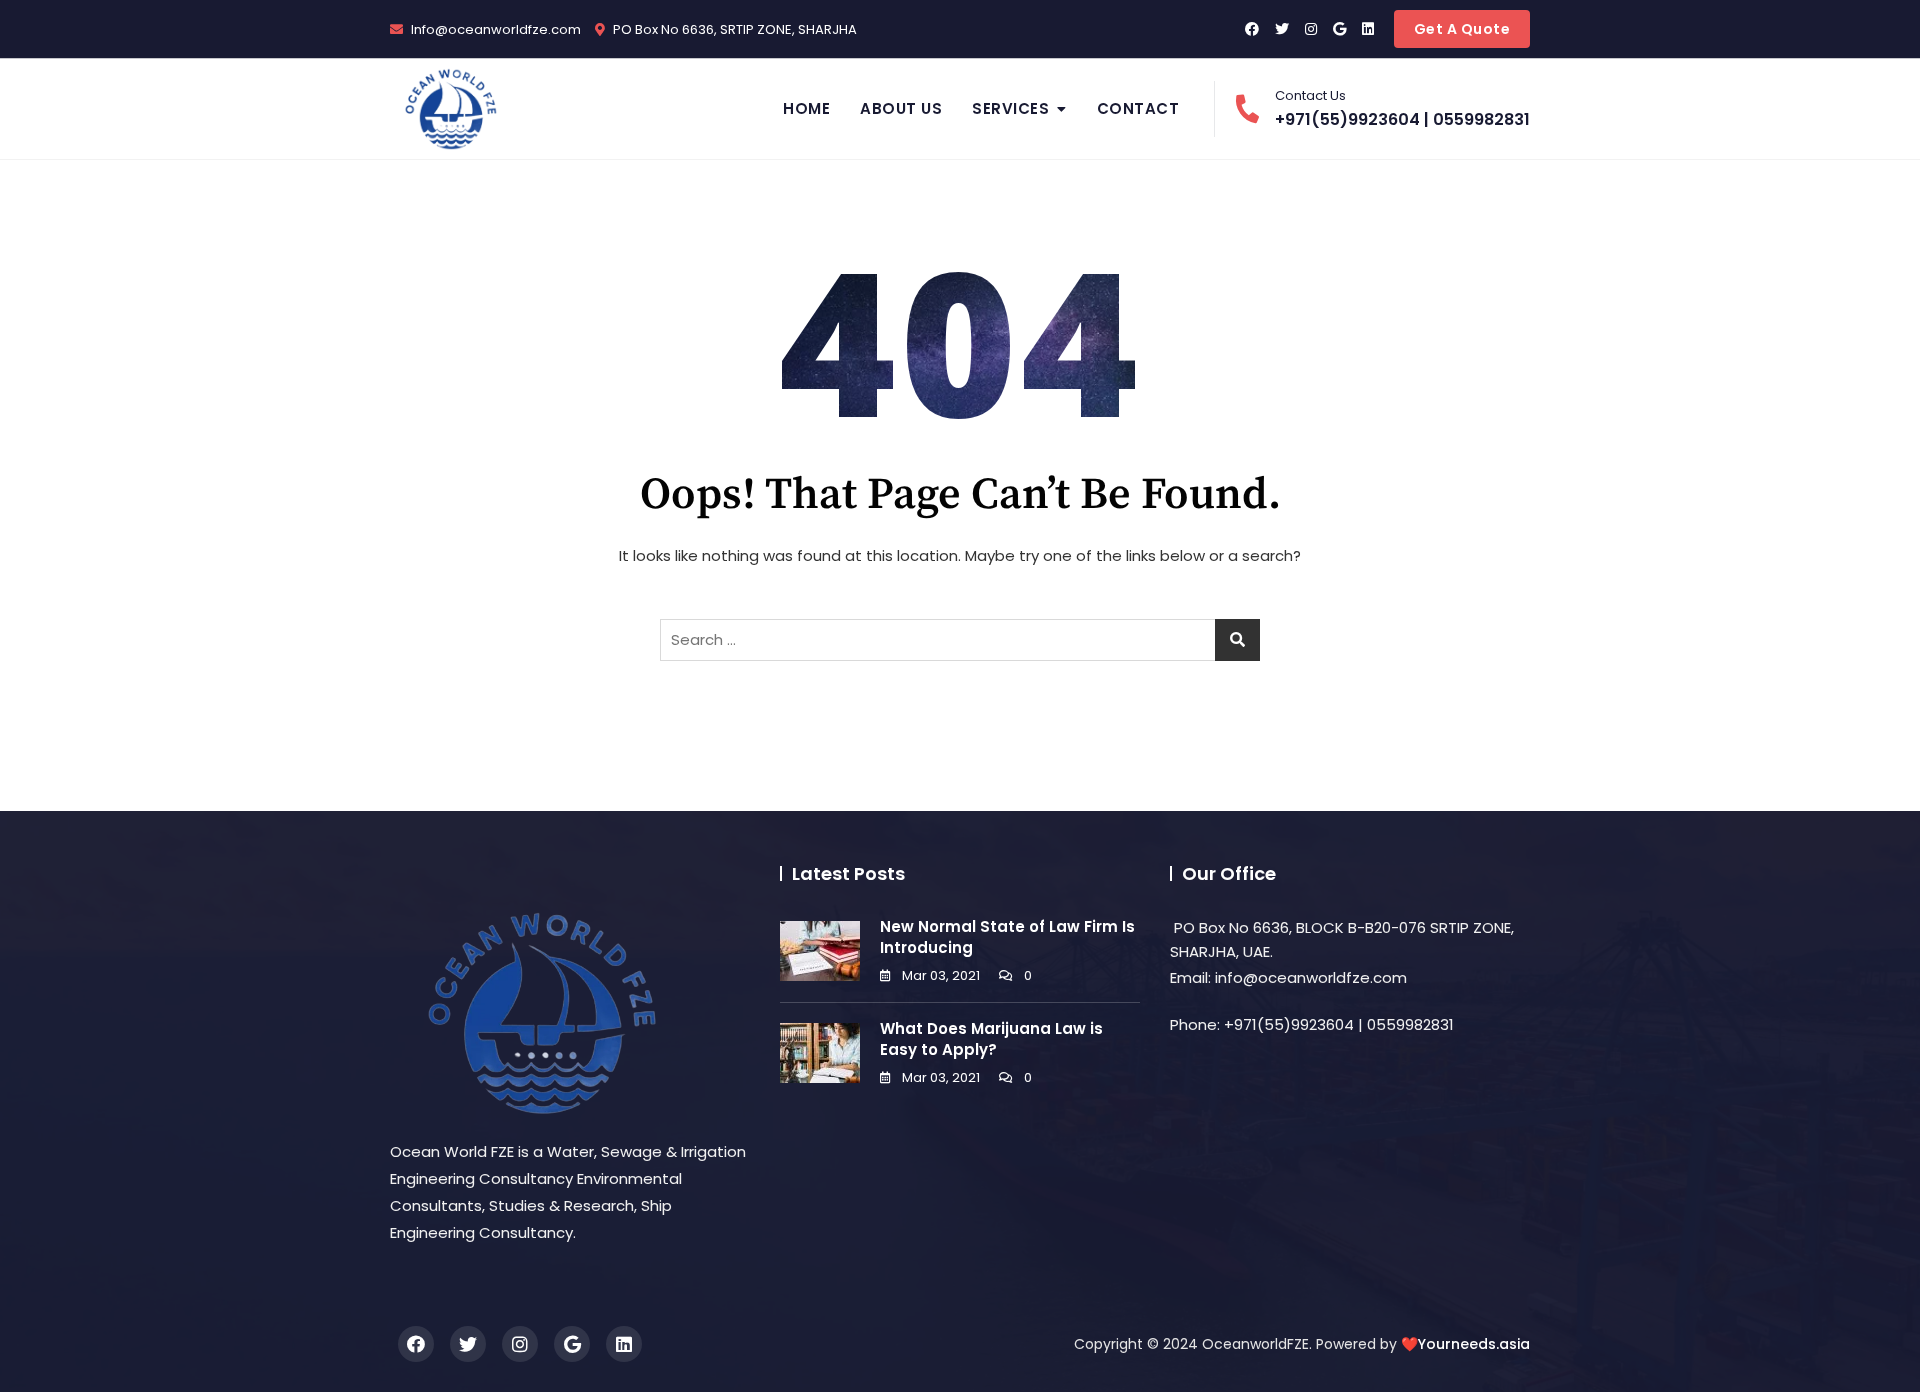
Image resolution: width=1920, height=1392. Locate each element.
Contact (1138, 108)
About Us (901, 108)
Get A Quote (1462, 29)
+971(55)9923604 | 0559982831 (1402, 108)
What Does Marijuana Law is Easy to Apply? (991, 1039)
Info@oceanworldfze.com (494, 29)
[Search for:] (960, 640)
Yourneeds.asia (1474, 1344)
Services (1010, 108)
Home (806, 108)
